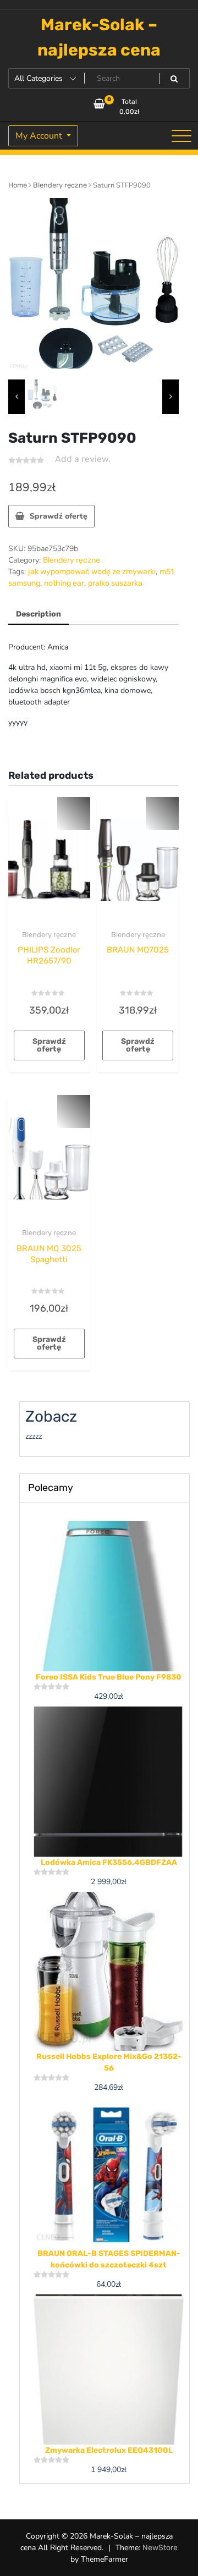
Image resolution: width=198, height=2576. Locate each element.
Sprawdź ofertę (59, 516)
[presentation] (16, 397)
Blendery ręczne (60, 185)
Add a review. (83, 459)
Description (38, 614)
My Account (40, 136)
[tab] (38, 615)
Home (18, 185)
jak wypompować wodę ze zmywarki (92, 572)
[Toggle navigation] (182, 136)
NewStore (160, 2548)
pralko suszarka (115, 583)
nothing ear (64, 583)
